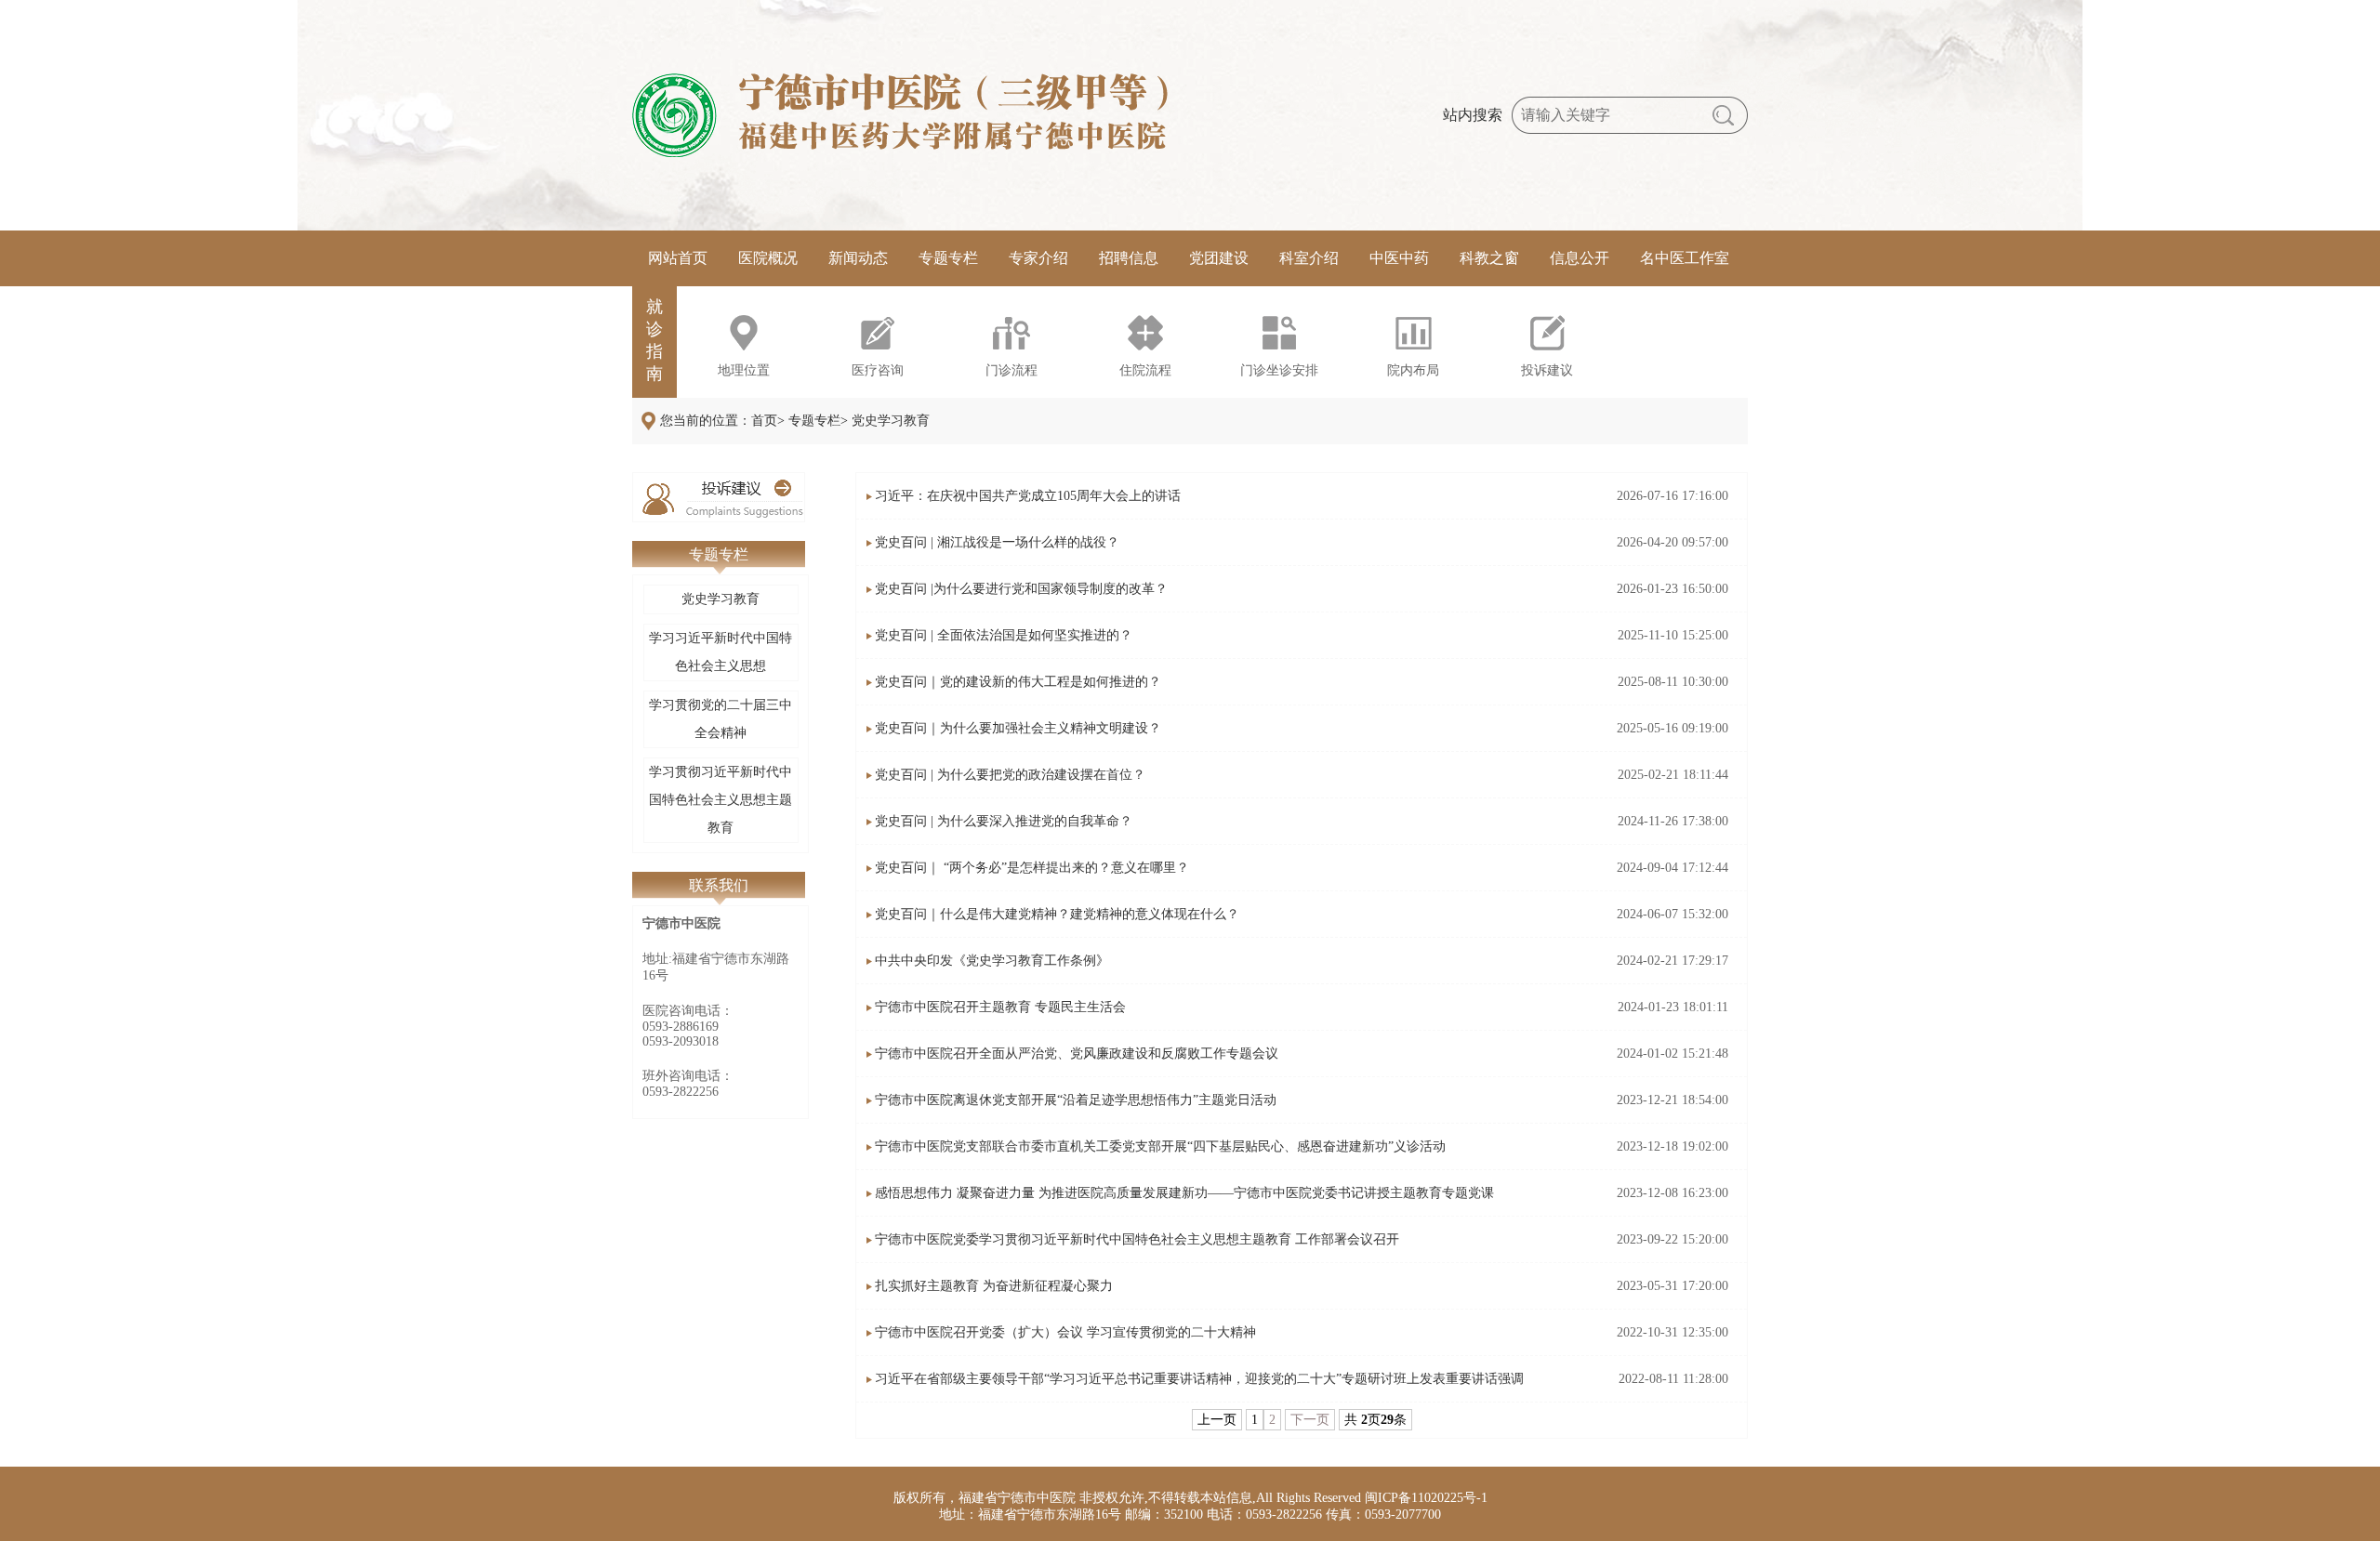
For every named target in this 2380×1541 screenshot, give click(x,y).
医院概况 (768, 258)
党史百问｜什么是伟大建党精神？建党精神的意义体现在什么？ (1057, 914)
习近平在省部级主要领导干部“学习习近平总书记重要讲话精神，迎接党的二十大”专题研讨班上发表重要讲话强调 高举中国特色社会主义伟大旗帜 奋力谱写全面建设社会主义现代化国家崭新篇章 (1199, 1387)
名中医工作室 (1685, 258)
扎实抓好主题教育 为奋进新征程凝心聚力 (994, 1286)
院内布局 (1413, 370)
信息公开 (1580, 258)
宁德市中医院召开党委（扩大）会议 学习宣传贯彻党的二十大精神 (1065, 1332)
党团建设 (1219, 258)
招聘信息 (1129, 258)
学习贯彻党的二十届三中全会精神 (721, 719)
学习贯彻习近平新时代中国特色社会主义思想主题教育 (721, 800)
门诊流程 (1011, 370)
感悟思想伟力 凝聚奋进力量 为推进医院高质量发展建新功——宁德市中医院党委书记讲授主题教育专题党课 (1184, 1193)
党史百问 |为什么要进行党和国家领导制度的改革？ (1021, 589)
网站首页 (678, 258)
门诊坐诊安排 (1279, 370)
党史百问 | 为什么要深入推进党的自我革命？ (1004, 821)
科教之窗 (1489, 258)
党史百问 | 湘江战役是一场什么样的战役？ (997, 542)
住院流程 (1145, 370)
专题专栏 (948, 258)
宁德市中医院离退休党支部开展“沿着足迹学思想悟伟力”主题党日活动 (1076, 1100)
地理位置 (744, 370)
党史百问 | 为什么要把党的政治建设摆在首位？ (1010, 775)
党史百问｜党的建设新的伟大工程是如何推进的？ (1018, 682)
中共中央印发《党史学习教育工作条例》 (992, 961)
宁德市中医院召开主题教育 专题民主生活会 (1000, 1007)
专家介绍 (1038, 258)
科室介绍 (1309, 258)
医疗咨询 (878, 370)
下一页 (1310, 1420)
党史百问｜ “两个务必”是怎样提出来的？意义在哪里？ (1032, 868)
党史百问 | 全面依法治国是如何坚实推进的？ (1004, 635)
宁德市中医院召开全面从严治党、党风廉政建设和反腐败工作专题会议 (1077, 1054)
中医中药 (1399, 258)
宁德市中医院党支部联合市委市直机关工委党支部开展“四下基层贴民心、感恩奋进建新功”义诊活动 (1160, 1146)
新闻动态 (858, 258)
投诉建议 (1547, 370)
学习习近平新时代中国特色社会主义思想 (721, 652)
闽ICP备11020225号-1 (1426, 1498)
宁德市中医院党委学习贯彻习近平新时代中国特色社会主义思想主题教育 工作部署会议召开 (1137, 1239)
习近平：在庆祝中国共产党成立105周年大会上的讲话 (1028, 496)
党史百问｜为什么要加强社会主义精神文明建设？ (1018, 728)
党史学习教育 (721, 599)
